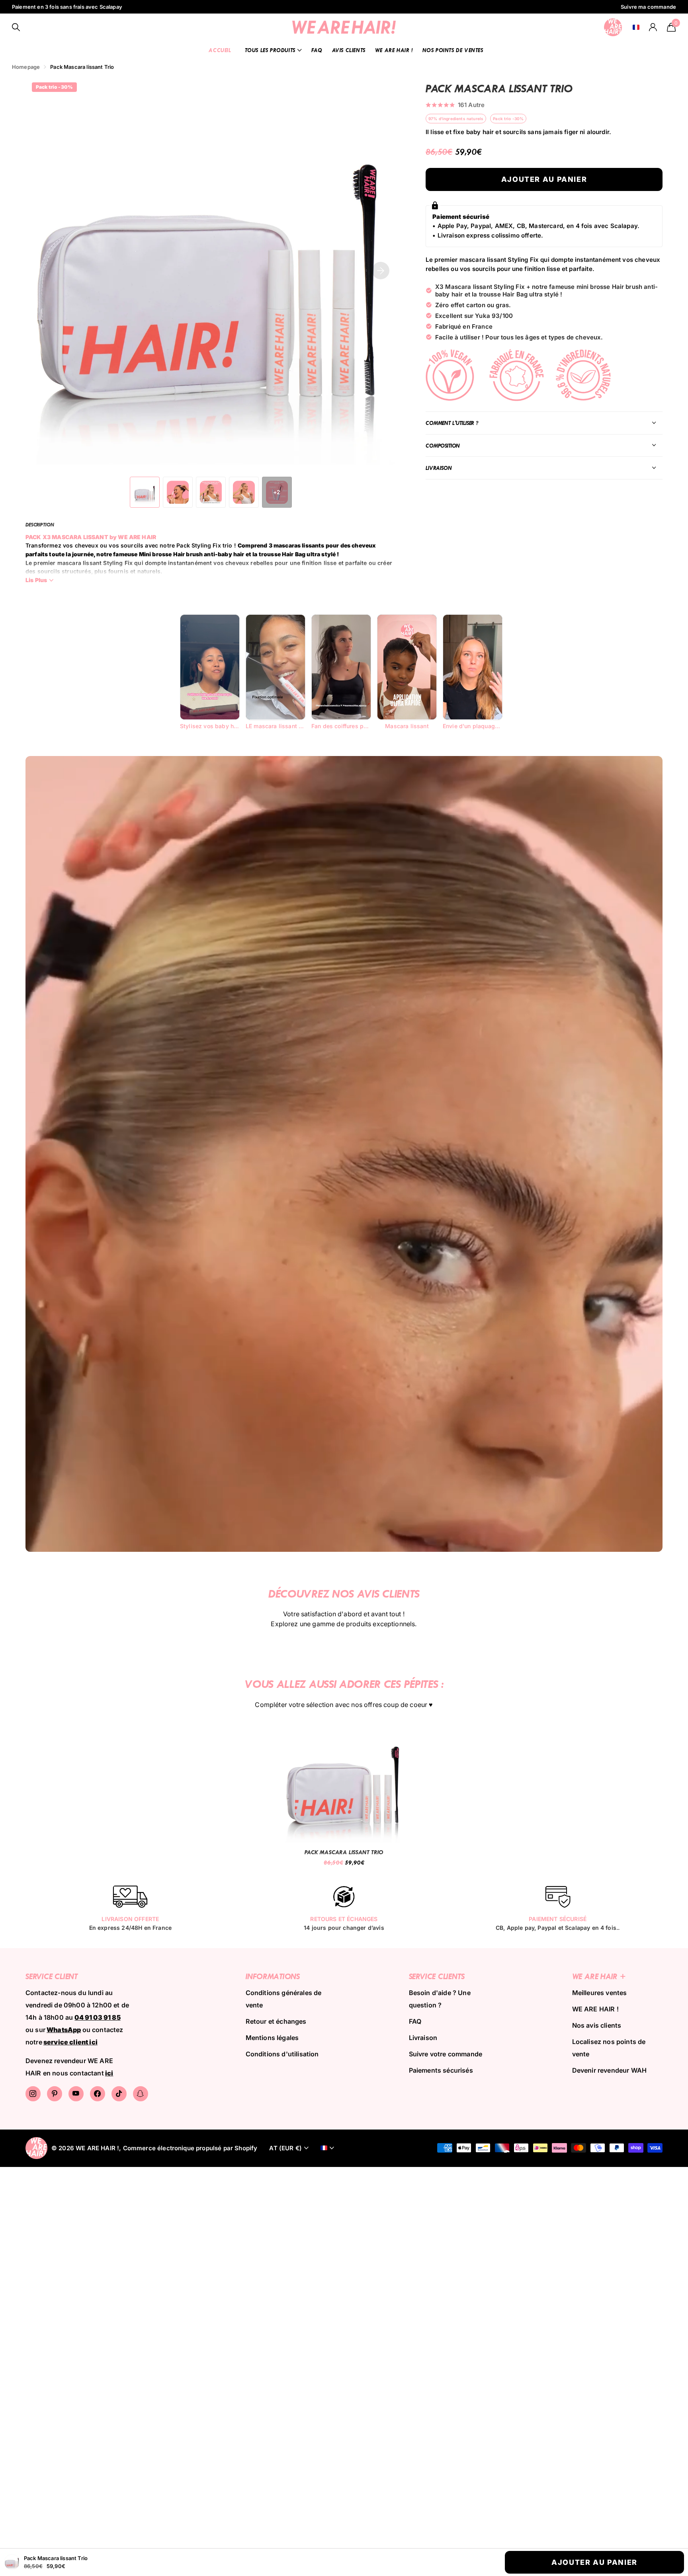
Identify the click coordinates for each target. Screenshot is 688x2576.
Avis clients (349, 50)
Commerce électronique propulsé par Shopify (190, 2148)
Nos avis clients (597, 2025)
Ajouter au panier (544, 179)
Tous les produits (270, 50)
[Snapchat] (141, 2094)
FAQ (317, 50)
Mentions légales (272, 2038)
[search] (16, 27)
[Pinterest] (55, 2094)
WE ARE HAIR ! (394, 50)
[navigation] (145, 492)
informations (273, 1976)
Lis (36, 580)
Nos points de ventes (453, 50)
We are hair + (599, 1976)
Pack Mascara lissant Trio (344, 1852)
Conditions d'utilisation (282, 2054)
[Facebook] (98, 2094)
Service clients (437, 1976)
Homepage (26, 67)
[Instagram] (33, 2094)
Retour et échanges (276, 2021)
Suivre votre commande (446, 2054)
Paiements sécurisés (441, 2070)
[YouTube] (76, 2094)
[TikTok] (119, 2094)
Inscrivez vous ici (116, 7)
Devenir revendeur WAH (609, 2070)
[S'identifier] (653, 27)
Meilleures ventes (600, 1993)
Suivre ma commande (648, 7)
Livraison (423, 2038)
